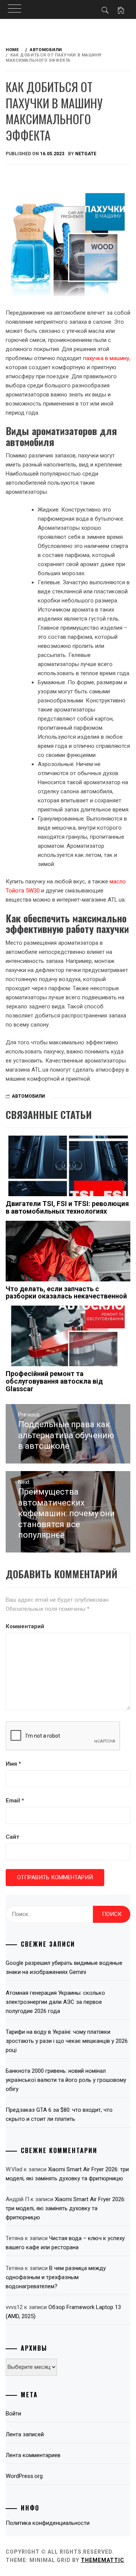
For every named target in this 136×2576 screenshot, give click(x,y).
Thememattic (103, 2560)
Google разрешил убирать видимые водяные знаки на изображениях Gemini (64, 1967)
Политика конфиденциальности (48, 2523)
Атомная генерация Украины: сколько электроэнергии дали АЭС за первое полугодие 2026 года (55, 2002)
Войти (13, 2414)
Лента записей (25, 2434)
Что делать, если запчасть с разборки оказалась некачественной (66, 1293)
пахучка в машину (106, 358)
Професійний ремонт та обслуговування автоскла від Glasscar (54, 1381)
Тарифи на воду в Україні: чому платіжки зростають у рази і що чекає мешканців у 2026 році (67, 2041)
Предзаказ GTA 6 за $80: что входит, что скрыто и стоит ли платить (59, 2114)
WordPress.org (24, 2476)
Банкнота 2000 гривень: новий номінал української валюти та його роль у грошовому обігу (66, 2080)
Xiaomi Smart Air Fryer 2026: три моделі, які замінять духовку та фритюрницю (66, 2208)
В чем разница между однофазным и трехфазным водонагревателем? (56, 2277)
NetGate (86, 154)
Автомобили (28, 1096)
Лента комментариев (33, 2455)
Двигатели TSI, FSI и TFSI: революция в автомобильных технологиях (67, 1207)
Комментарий (25, 1626)
